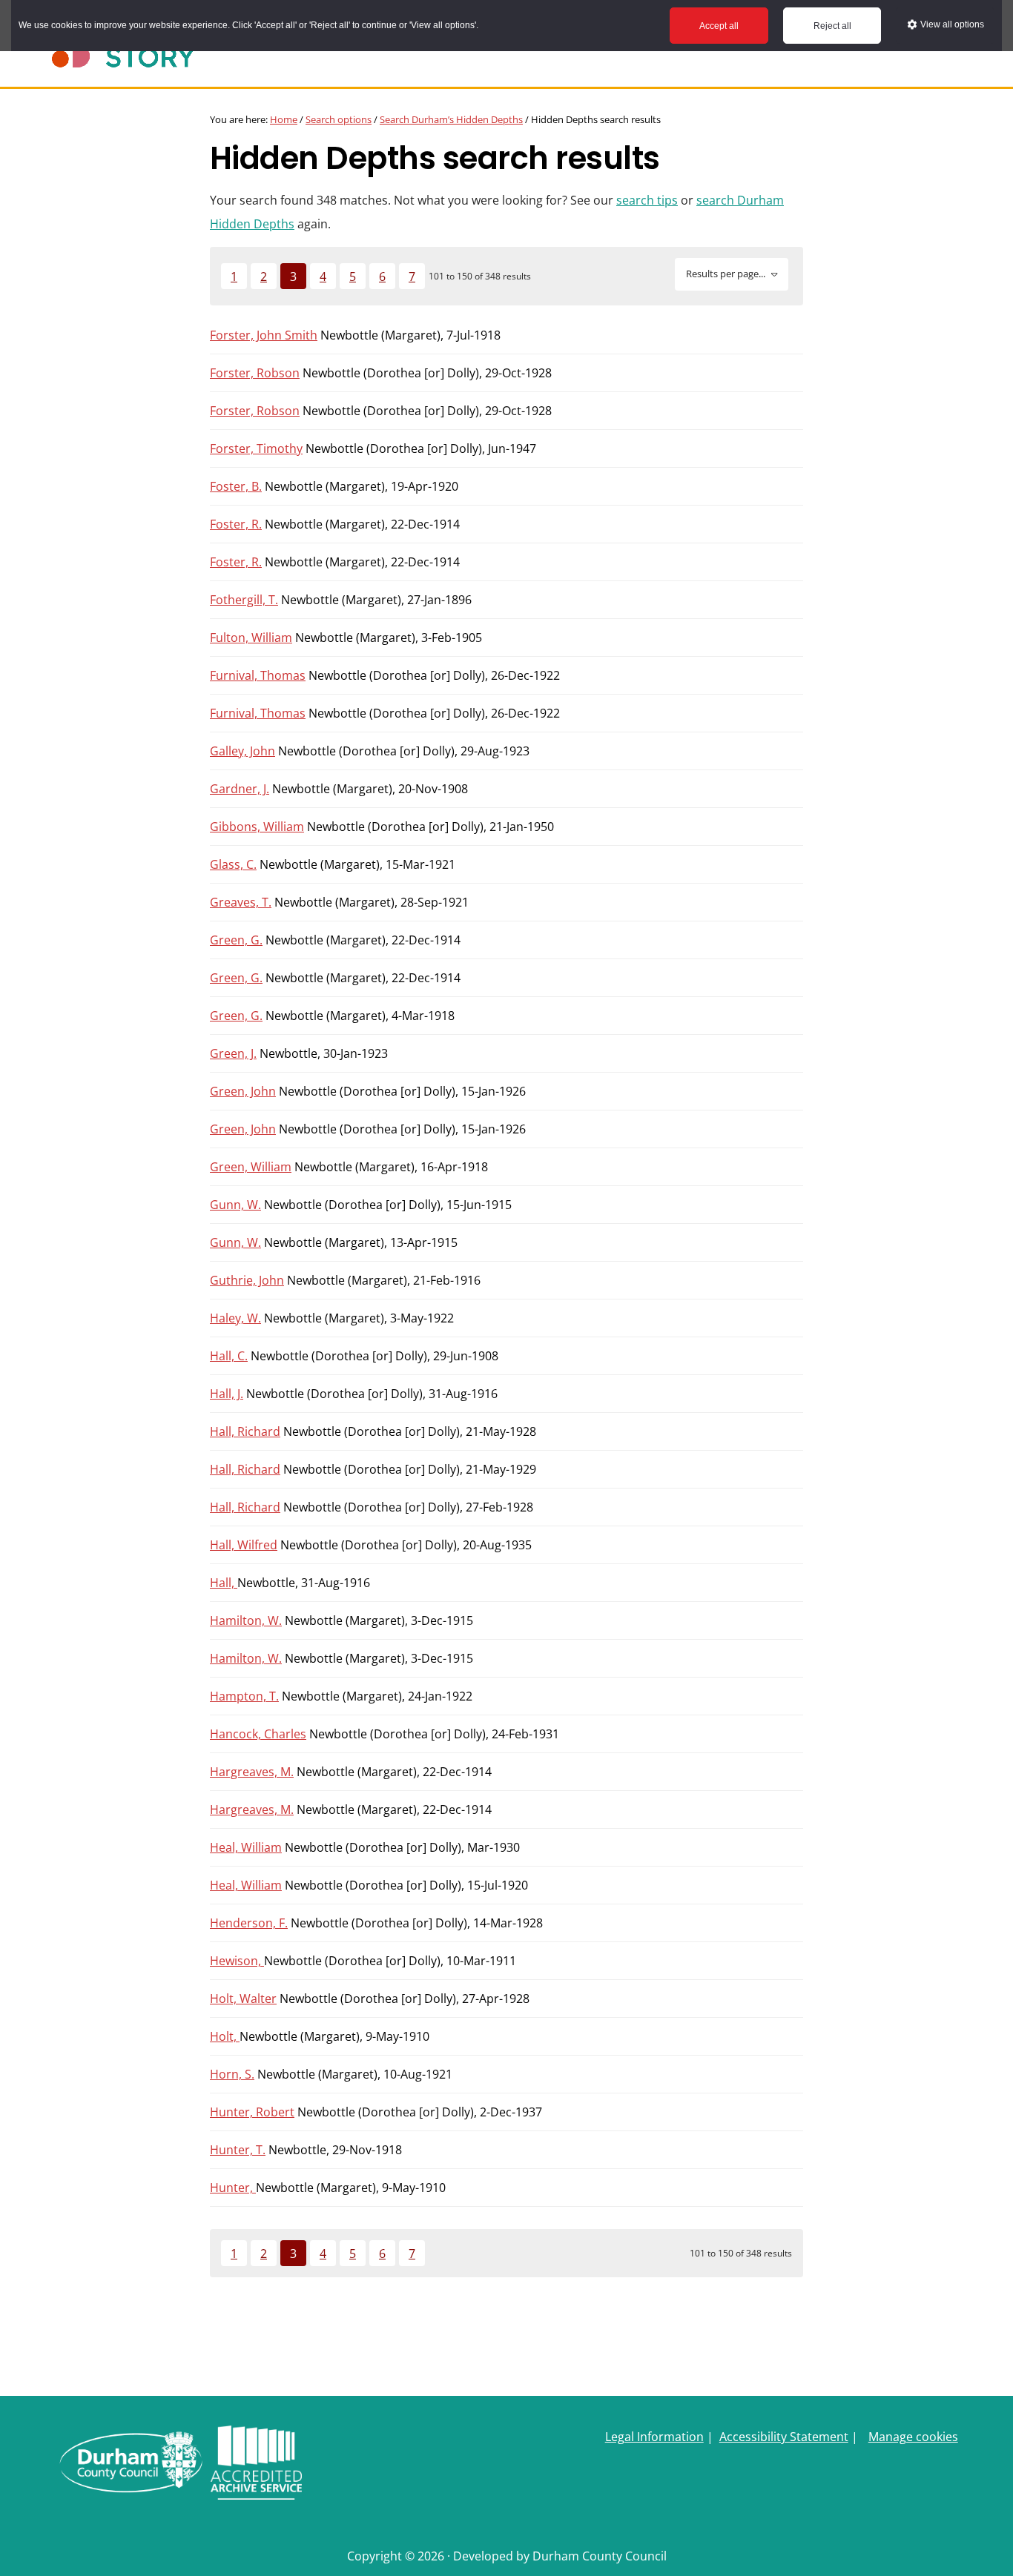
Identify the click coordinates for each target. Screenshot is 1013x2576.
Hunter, (233, 2188)
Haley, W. (235, 1318)
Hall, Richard (245, 1431)
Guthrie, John (247, 1280)
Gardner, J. (240, 789)
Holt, (225, 2036)
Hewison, (237, 1961)
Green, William (251, 1167)
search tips (647, 200)
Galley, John (242, 751)
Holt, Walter (243, 1999)
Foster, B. (236, 486)
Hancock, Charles (258, 1734)
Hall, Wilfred (244, 1545)
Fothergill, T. (244, 600)
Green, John (243, 1091)
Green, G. (236, 940)
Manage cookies (913, 2437)
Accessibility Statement (784, 2437)
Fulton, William (251, 638)
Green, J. (233, 1053)
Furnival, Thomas (258, 675)
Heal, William (246, 1847)
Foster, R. (236, 524)
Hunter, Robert (252, 2112)
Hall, (224, 1583)
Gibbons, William (257, 827)
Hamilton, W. (246, 1620)
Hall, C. (229, 1356)
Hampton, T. (244, 1696)
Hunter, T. (238, 2150)
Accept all (719, 26)
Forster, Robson (255, 373)
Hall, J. (227, 1394)
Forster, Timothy (256, 448)
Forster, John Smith (264, 335)
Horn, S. (232, 2074)
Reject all (832, 26)
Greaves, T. (241, 902)
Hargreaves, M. (252, 1772)
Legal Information (654, 2437)
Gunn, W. (235, 1205)
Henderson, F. (249, 1923)
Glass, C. (233, 864)
